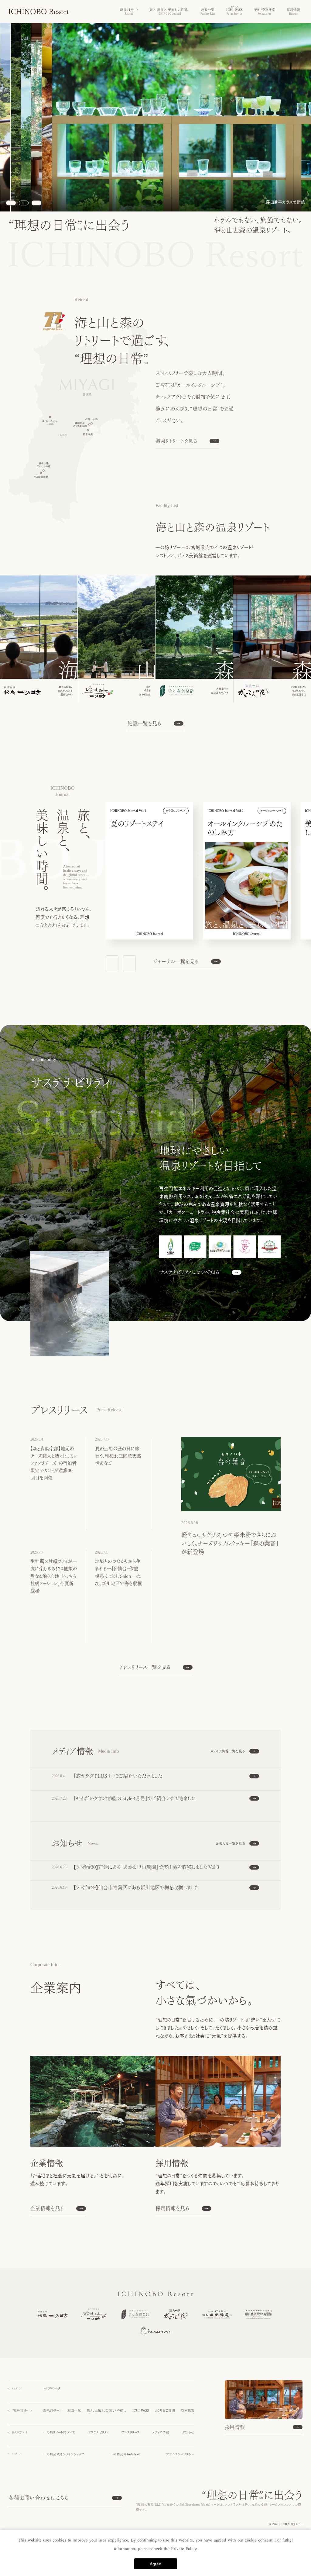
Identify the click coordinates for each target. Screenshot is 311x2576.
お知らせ (188, 2432)
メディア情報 (161, 2432)
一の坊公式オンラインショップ (64, 2454)
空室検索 (188, 2410)
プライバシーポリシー (180, 2454)
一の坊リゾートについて (59, 2432)
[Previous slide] (11, 203)
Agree (155, 2564)
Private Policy (184, 2549)
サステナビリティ (98, 2432)
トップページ (52, 2389)
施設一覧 (74, 2410)
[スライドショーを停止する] (24, 203)
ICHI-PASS (141, 2410)
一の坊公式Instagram (125, 2454)
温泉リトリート (52, 2410)
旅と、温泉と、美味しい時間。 (107, 2410)
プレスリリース (131, 2432)
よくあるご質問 (165, 2410)
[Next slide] (36, 203)
